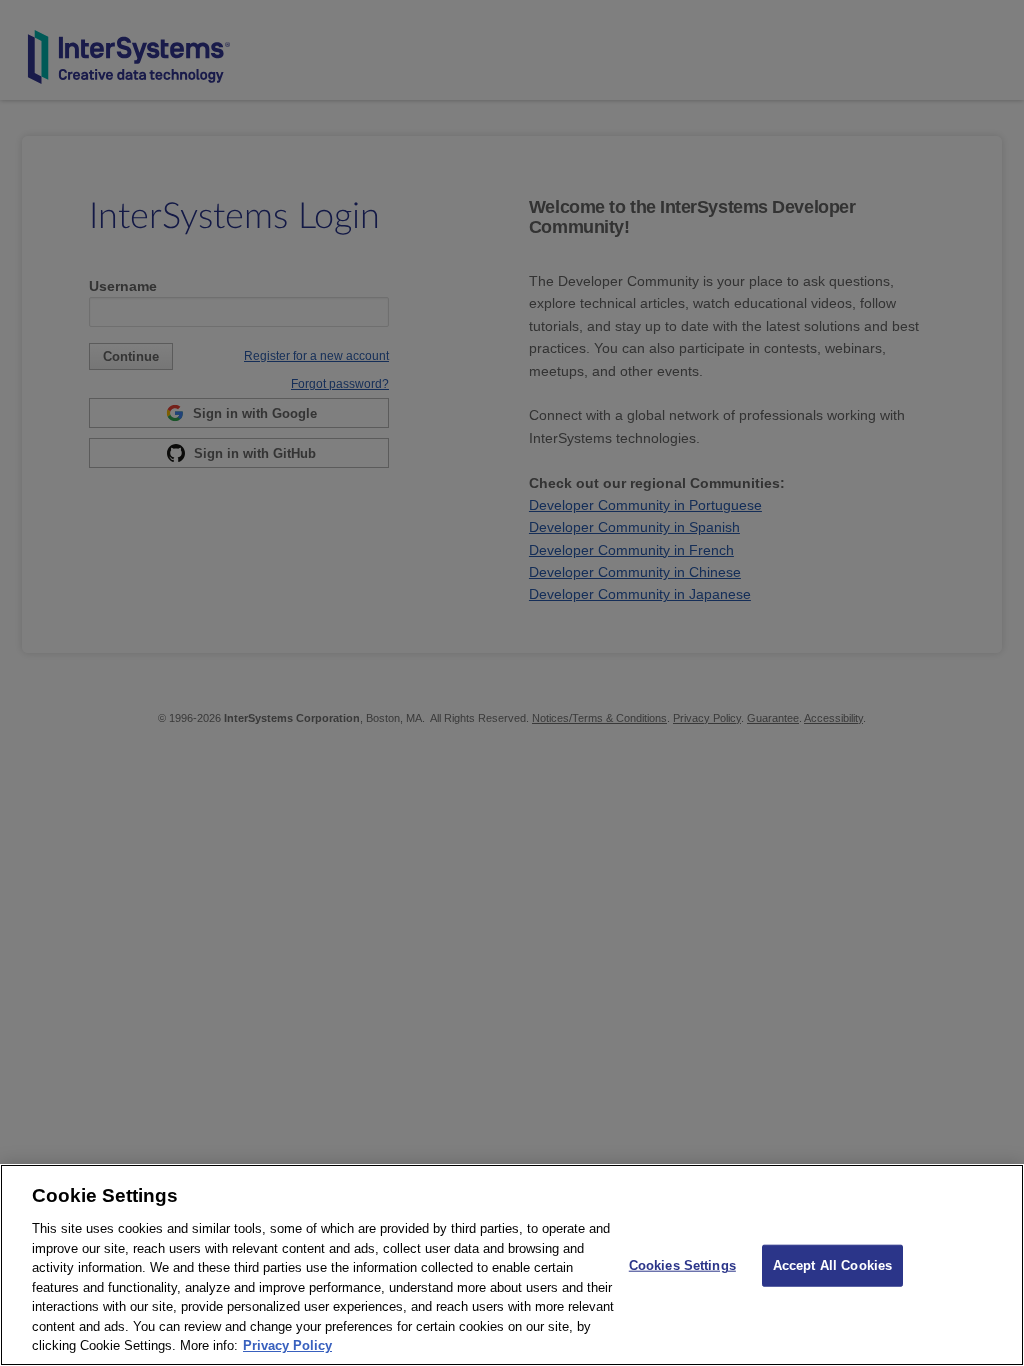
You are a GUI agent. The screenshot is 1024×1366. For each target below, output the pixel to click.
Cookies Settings (682, 1265)
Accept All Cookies (832, 1265)
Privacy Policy (287, 1345)
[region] (512, 1265)
